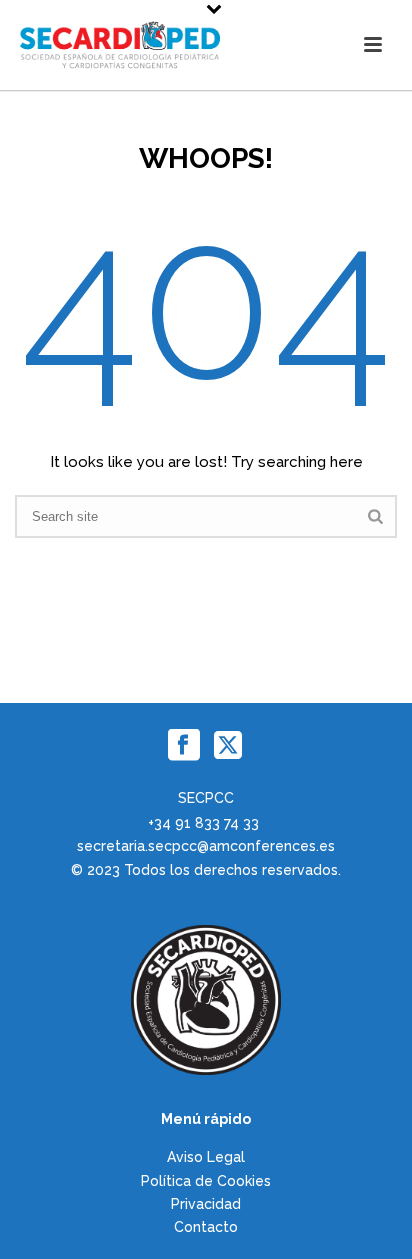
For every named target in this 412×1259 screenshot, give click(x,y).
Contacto (206, 1227)
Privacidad (206, 1204)
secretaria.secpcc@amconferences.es (206, 846)
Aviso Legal (206, 1157)
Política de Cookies (206, 1181)
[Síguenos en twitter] (228, 746)
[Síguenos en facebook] (184, 746)
